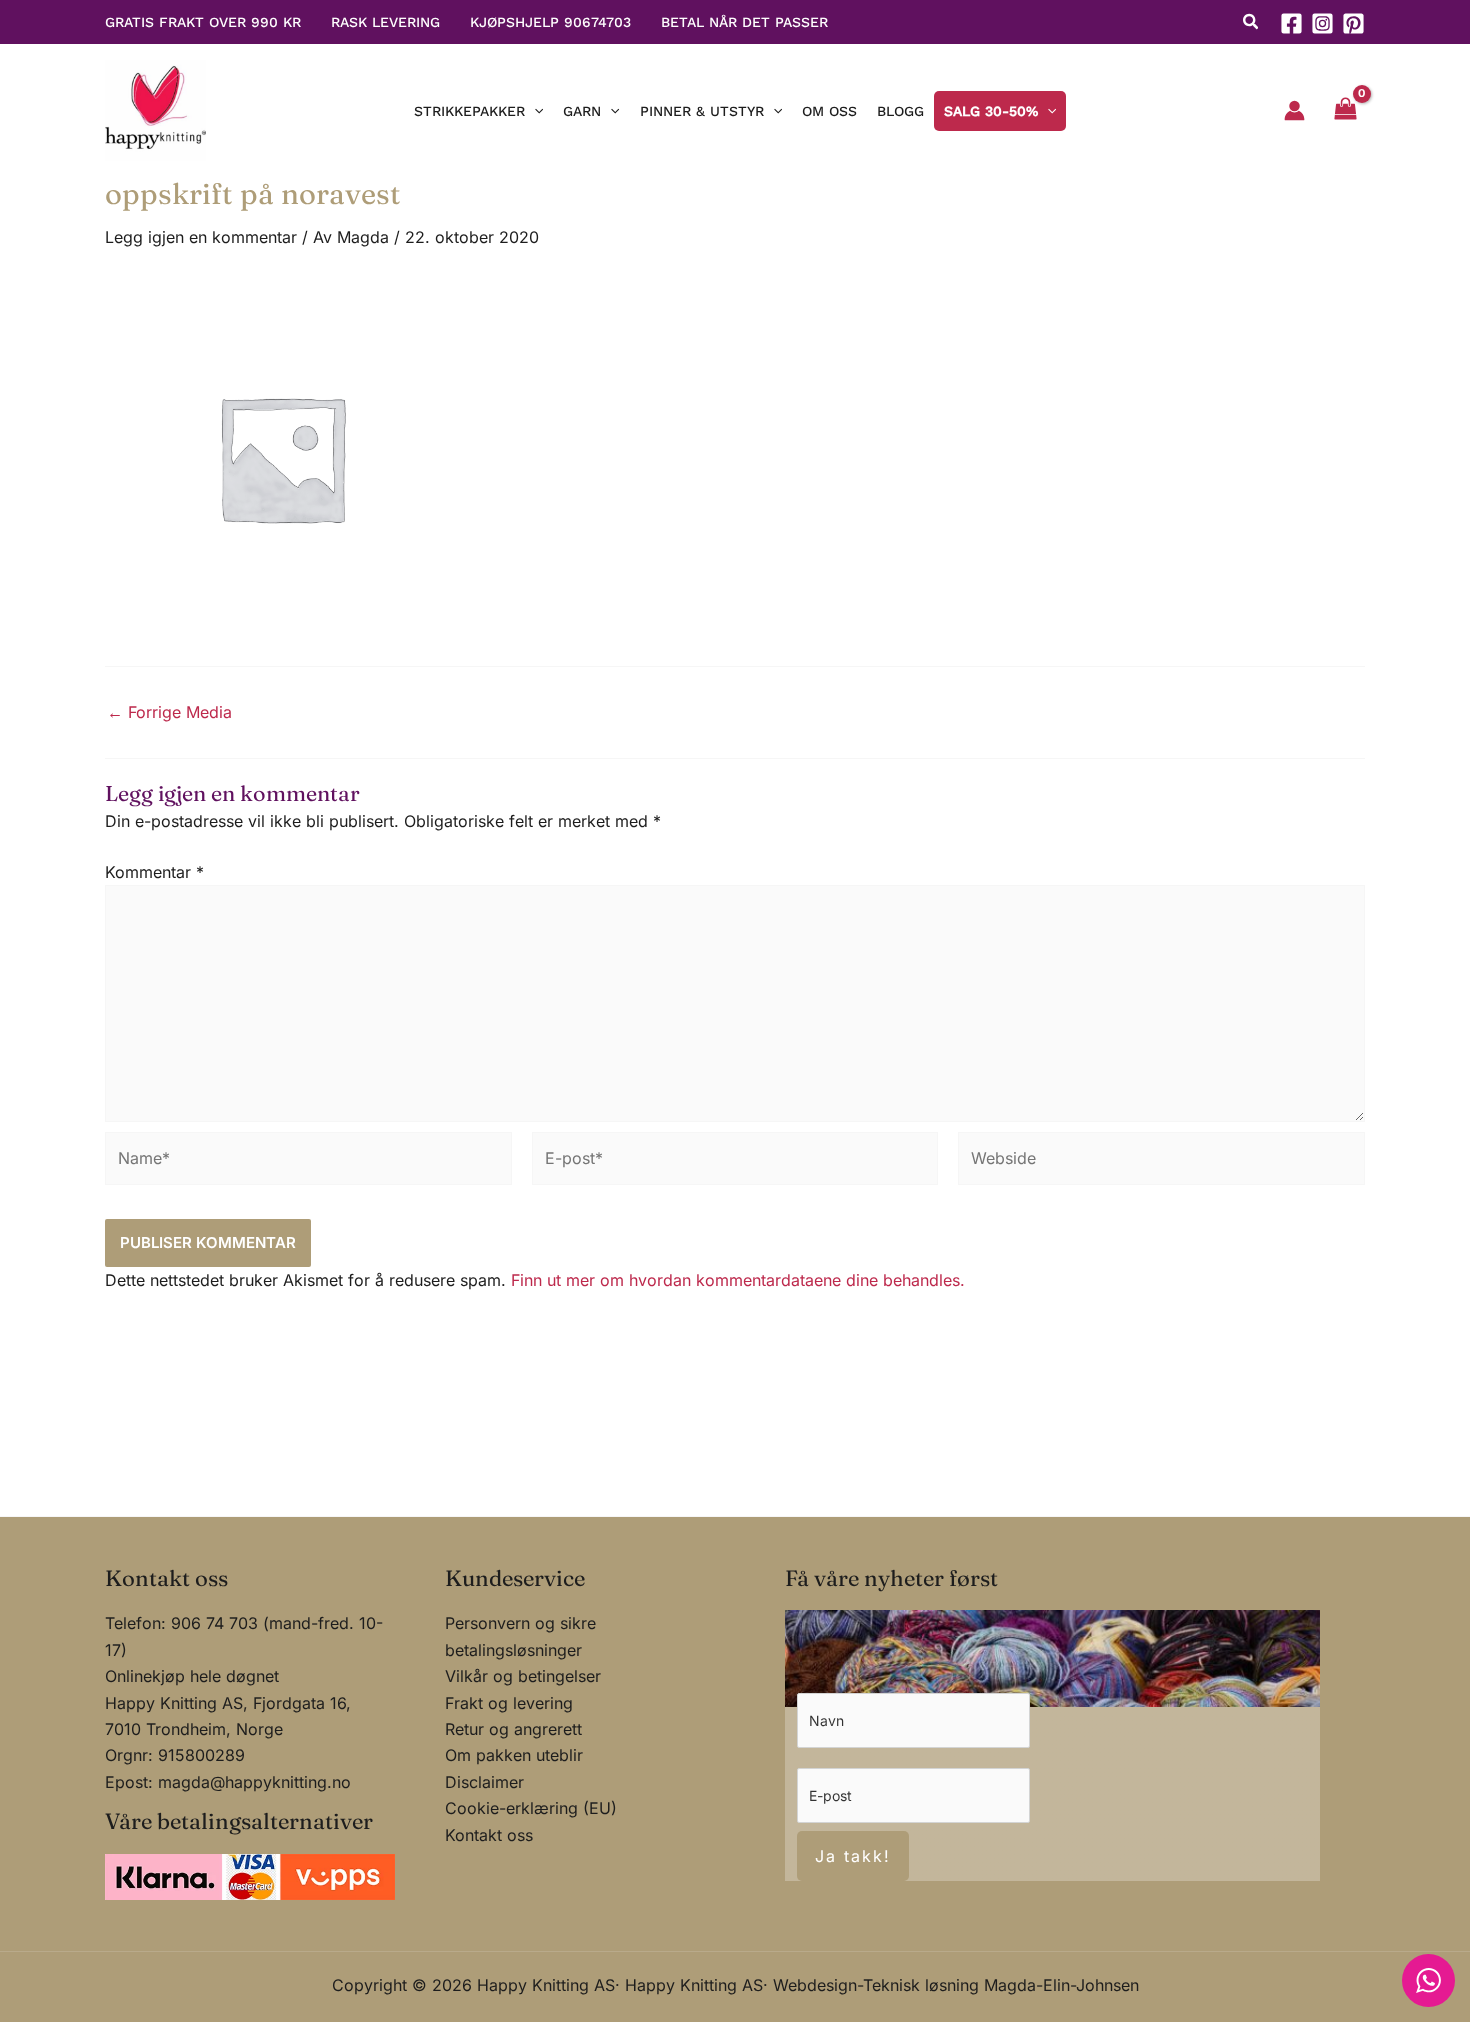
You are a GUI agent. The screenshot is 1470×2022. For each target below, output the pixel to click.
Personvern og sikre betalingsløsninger (520, 1636)
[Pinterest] (1353, 23)
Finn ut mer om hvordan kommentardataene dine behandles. (738, 1280)
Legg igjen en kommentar (201, 237)
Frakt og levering (509, 1703)
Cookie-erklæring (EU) (531, 1808)
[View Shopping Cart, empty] (1345, 111)
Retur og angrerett (513, 1729)
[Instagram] (1322, 23)
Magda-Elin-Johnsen (1061, 1985)
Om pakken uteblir (514, 1755)
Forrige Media (169, 712)
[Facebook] (1291, 23)
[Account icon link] (1294, 110)
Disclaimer (484, 1782)
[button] (1251, 24)
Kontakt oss (489, 1835)
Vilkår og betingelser (523, 1676)
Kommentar (154, 872)
